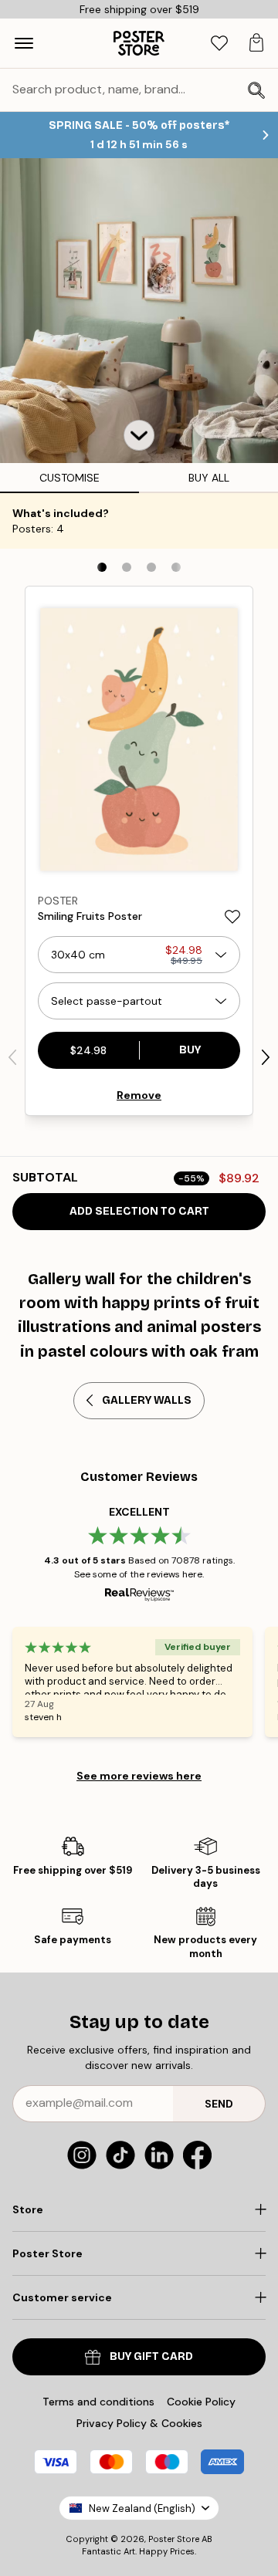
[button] (139, 435)
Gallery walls (147, 1400)
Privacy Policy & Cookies (139, 2423)
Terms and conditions (98, 2402)
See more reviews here (139, 1776)
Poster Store (174, 2539)
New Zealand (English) (142, 2508)
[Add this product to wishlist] (232, 917)
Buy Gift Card (151, 2356)
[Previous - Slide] (12, 1057)
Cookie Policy (201, 2402)
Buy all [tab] (209, 478)
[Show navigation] (24, 43)
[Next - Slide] (266, 1057)
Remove (139, 1095)
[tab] (219, 44)
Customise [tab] (69, 478)
